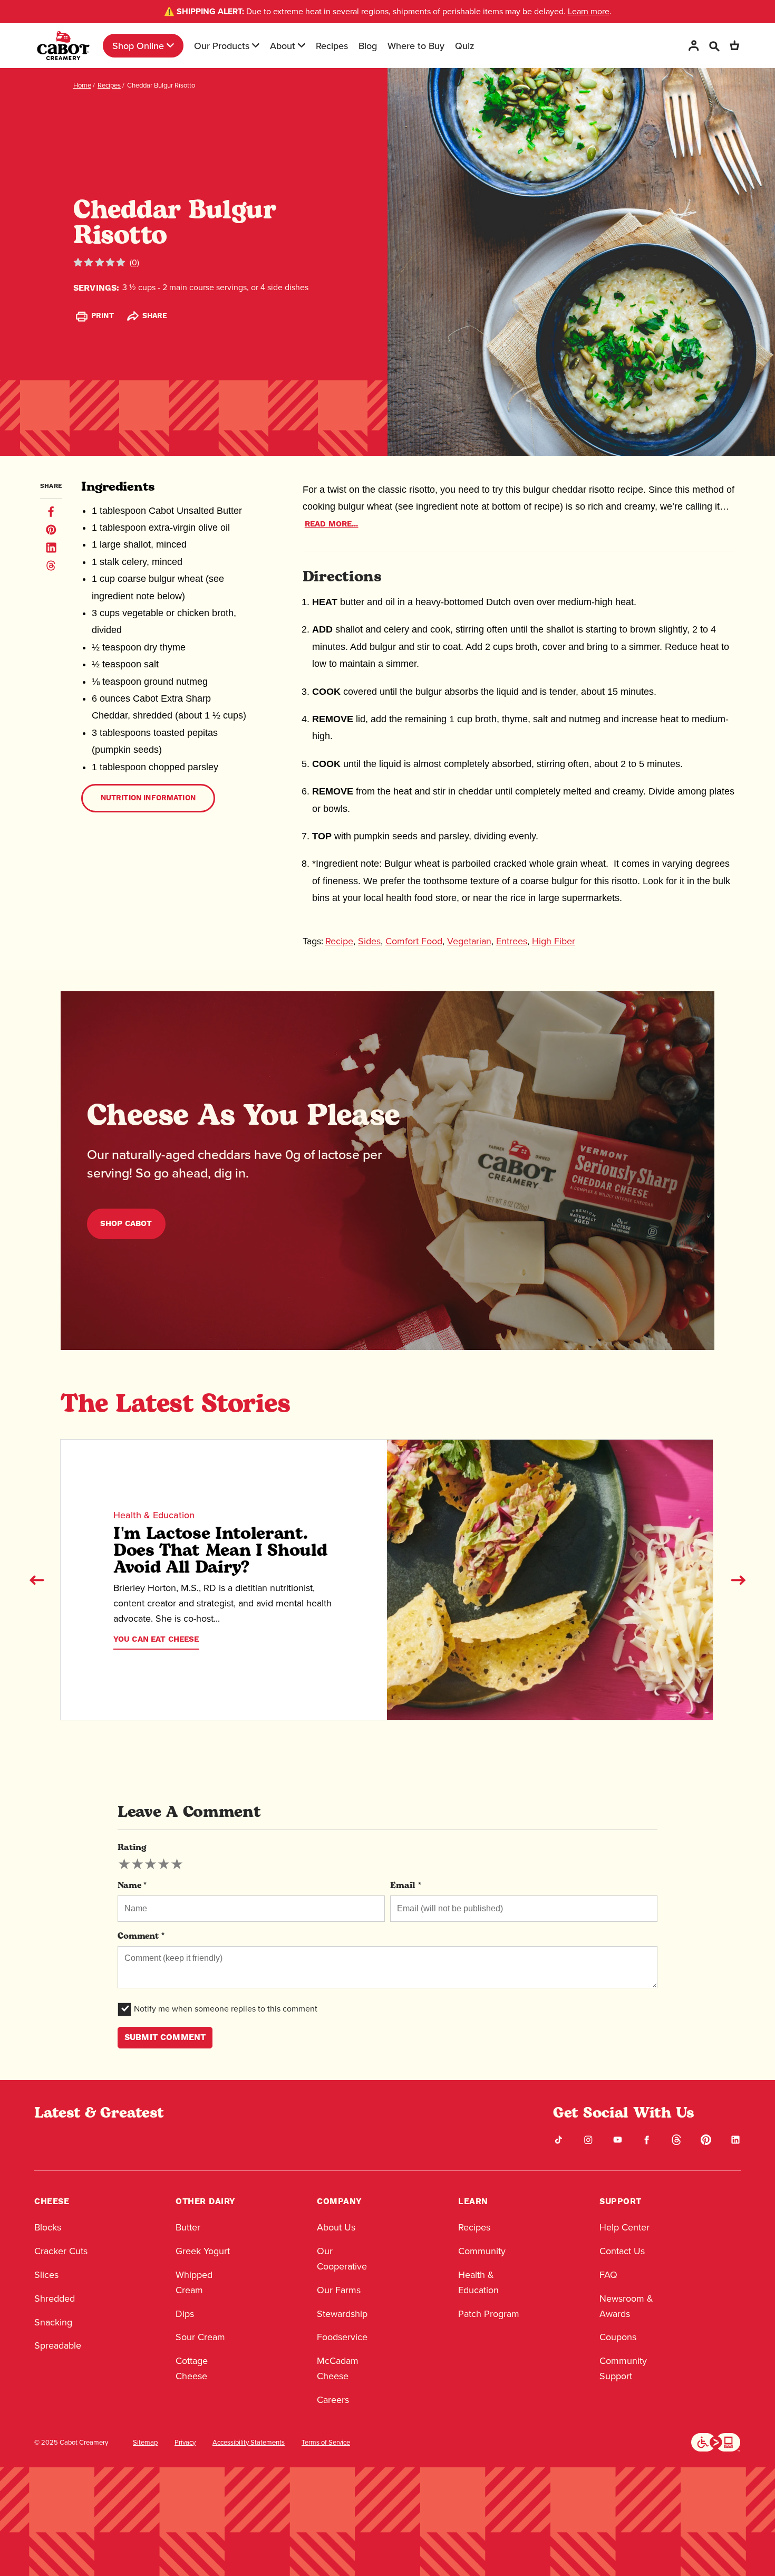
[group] (151, 1864)
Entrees (512, 941)
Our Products (222, 46)
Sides (369, 941)
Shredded (55, 2299)
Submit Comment (165, 2037)
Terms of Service (326, 2443)
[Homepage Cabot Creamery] (63, 46)
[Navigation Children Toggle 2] (256, 45)
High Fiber (554, 941)
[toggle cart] (734, 46)
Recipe (339, 941)
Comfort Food (414, 941)
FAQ (608, 2275)
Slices (46, 2275)
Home (82, 85)
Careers (333, 2400)
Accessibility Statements (249, 2443)
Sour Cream (200, 2337)
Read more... (332, 524)
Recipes (332, 46)
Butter (188, 2227)
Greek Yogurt (203, 2251)
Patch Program (489, 2314)
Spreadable (58, 2345)
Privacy (185, 2443)
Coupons (618, 2337)
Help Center (624, 2227)
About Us (336, 2227)
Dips (185, 2314)
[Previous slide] (37, 1580)
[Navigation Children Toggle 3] (302, 45)
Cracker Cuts (61, 2251)
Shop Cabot (126, 1224)
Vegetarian (469, 941)
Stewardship (342, 2314)
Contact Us (622, 2251)
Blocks (48, 2227)
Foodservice (342, 2337)
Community (482, 2251)
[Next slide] (738, 1580)
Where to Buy (416, 46)
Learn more (589, 11)
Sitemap (145, 2443)
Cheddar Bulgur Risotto (161, 85)
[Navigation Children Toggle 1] (170, 45)
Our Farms (339, 2290)
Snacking (53, 2322)
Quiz (465, 46)
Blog (368, 46)
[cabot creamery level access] (716, 2441)
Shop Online (138, 46)
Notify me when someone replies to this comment (226, 2009)
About (283, 46)
